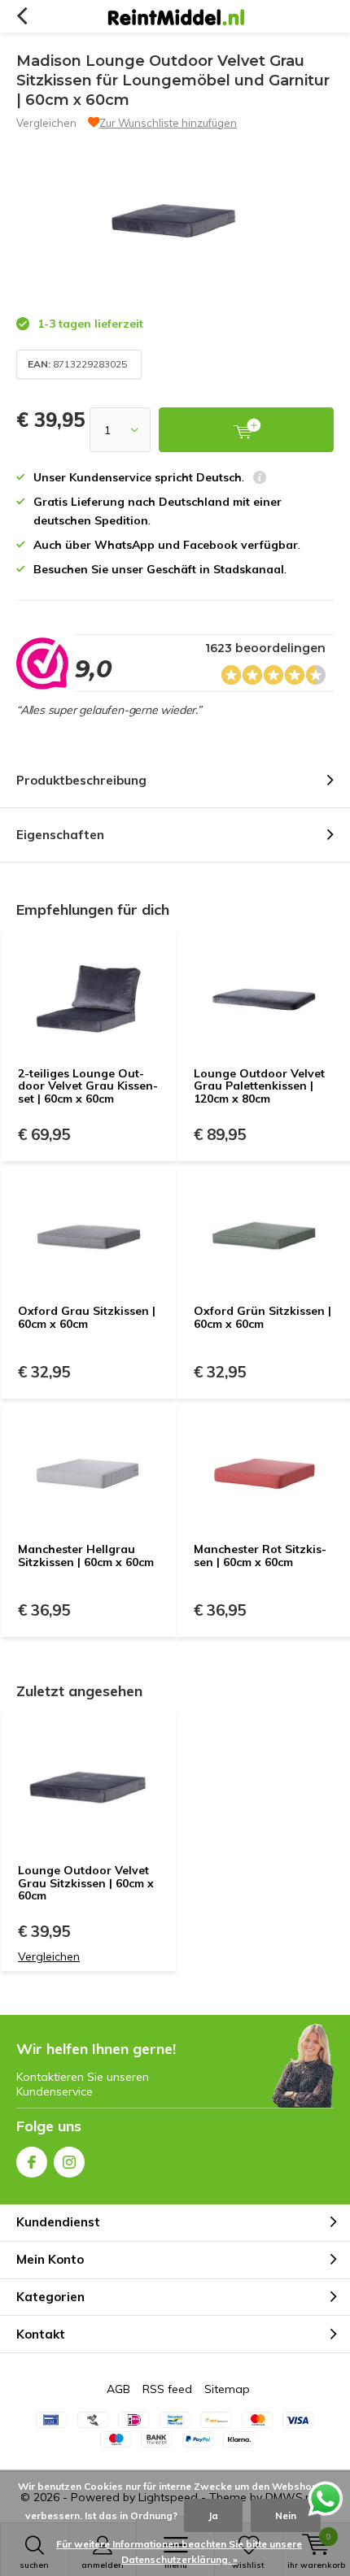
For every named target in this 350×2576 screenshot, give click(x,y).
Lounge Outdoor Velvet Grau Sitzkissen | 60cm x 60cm (86, 1883)
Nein (286, 2515)
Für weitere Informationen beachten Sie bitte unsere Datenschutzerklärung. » (179, 2552)
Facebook (32, 2162)
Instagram (69, 2162)
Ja (213, 2515)
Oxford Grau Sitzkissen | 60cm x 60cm (87, 1317)
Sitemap (227, 2389)
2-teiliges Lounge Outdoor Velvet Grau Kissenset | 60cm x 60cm (88, 1086)
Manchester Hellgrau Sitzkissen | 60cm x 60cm (86, 1556)
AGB (118, 2389)
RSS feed (167, 2389)
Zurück (22, 16)
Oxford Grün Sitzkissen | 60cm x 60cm (262, 1317)
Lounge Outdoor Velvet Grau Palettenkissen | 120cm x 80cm (259, 1086)
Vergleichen (46, 123)
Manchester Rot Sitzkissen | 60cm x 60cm (260, 1556)
